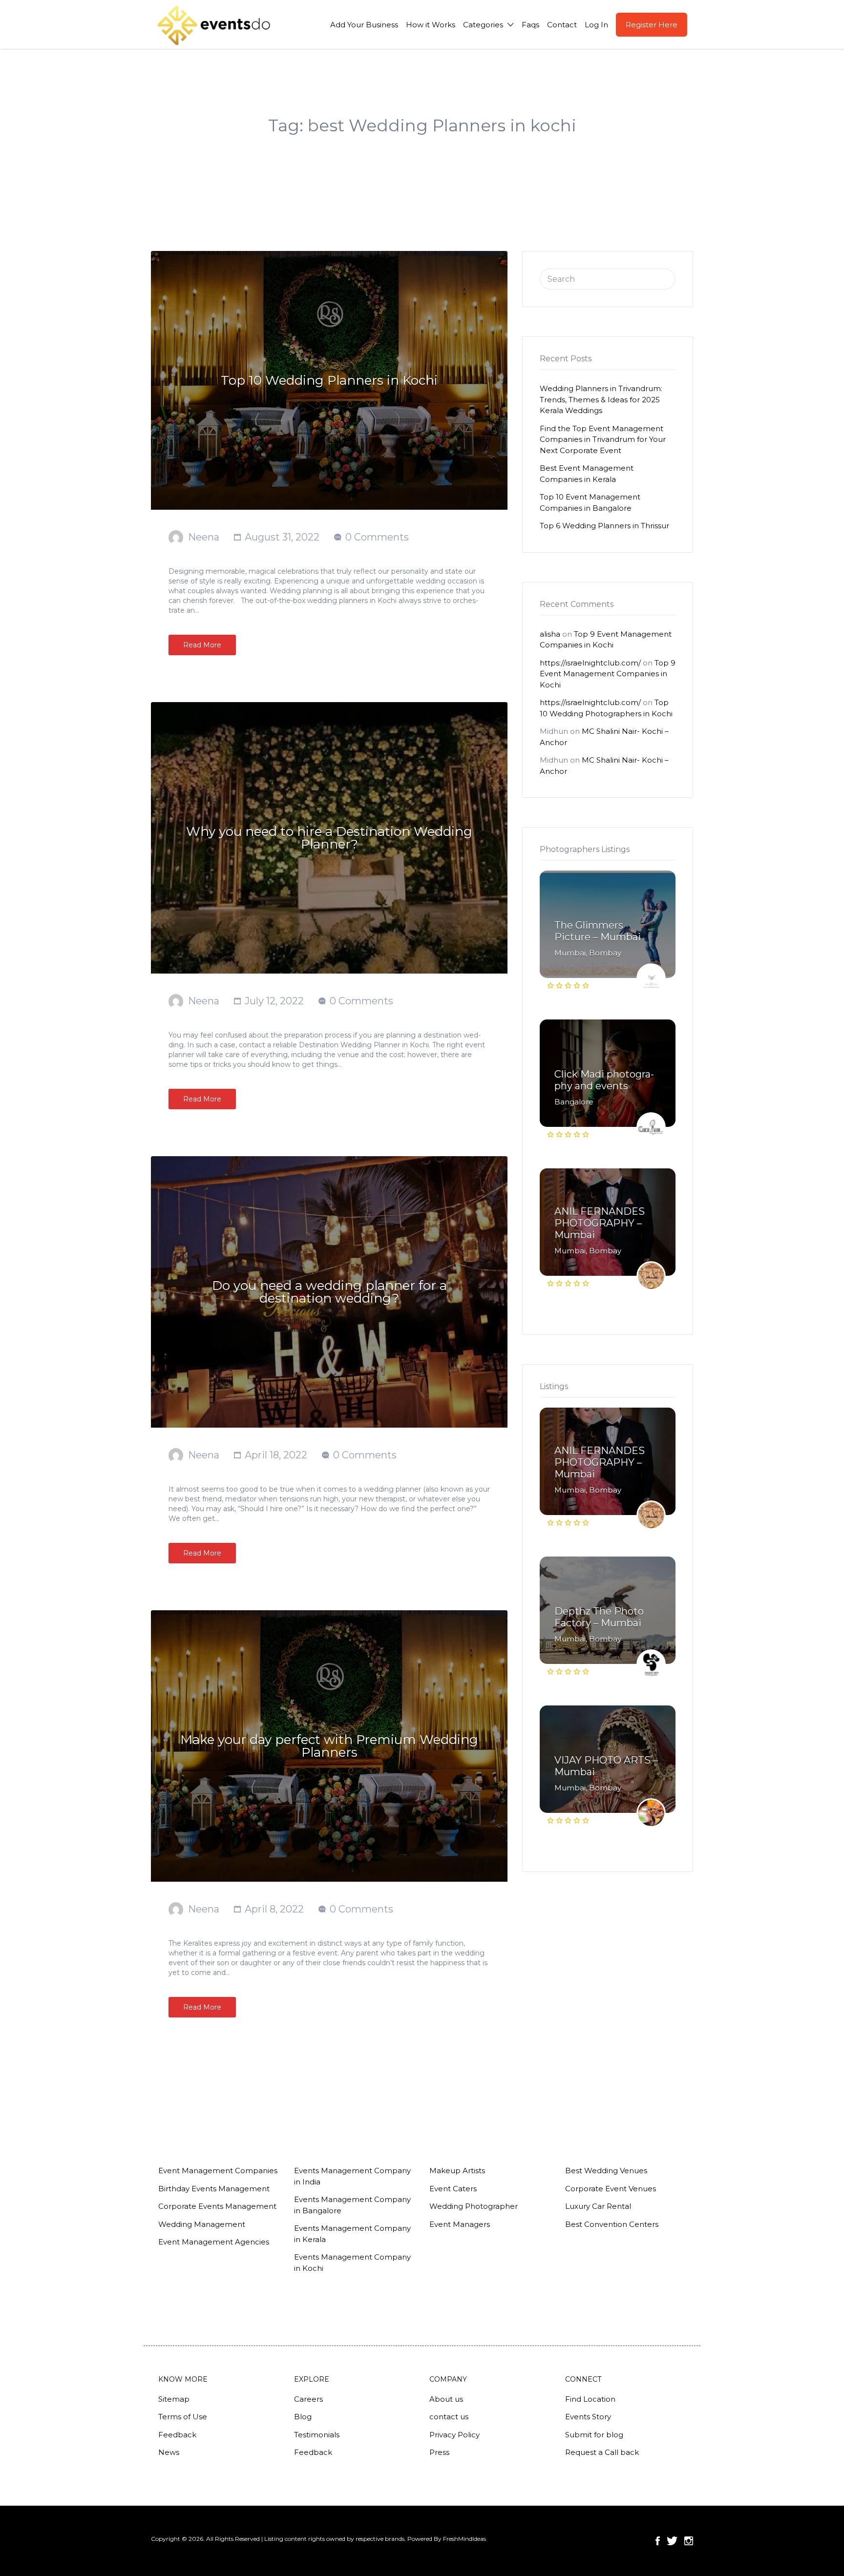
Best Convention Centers (612, 2224)
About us (446, 2399)
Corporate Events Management (217, 2206)
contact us (449, 2417)
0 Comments (377, 537)
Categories (483, 25)
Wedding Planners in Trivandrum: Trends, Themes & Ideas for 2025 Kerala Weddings (601, 399)
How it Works (431, 25)
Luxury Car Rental (598, 2206)
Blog (303, 2417)
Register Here (652, 25)
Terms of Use (183, 2417)
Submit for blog (594, 2435)
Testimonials (317, 2435)
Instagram (689, 2541)
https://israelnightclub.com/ (590, 663)
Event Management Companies (218, 2171)
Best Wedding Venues (606, 2171)
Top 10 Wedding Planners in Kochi (329, 380)
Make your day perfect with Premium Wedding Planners (329, 1746)
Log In (596, 25)
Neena (204, 537)
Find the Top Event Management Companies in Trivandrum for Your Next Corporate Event (603, 439)
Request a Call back (602, 2452)
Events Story (588, 2417)
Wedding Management (202, 2224)
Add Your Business (364, 25)
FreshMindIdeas (464, 2539)
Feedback (177, 2435)
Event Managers (460, 2224)
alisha (550, 634)
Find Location (590, 2399)
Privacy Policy (454, 2435)
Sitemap (174, 2399)
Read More (202, 645)
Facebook (658, 2541)
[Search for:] (608, 278)
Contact (562, 25)
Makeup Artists (457, 2171)
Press (439, 2452)
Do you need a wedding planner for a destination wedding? (329, 1292)
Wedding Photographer (474, 2206)
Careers (308, 2399)
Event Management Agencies (214, 2242)
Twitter (672, 2541)
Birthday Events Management (214, 2189)
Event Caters (453, 2189)
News (169, 2452)
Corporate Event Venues (611, 2189)
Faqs (530, 25)
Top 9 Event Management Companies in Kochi (608, 674)
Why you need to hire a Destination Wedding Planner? (329, 838)
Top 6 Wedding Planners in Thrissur (604, 526)
